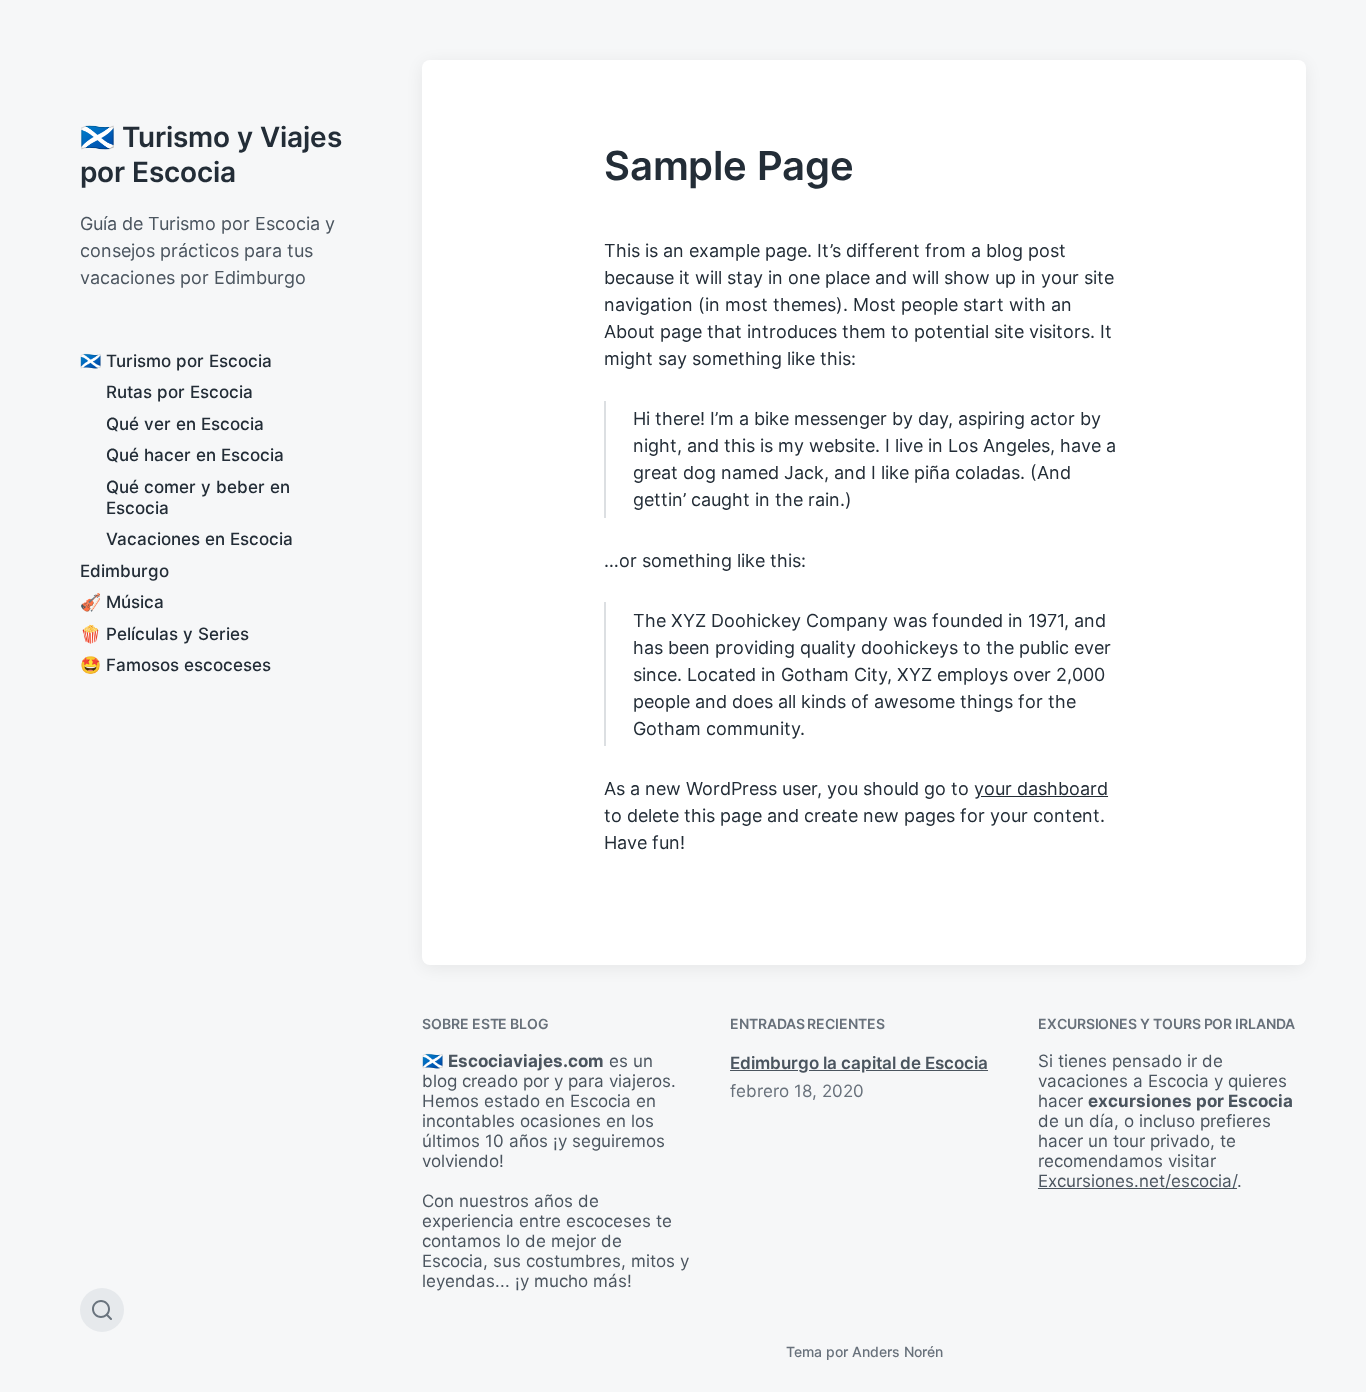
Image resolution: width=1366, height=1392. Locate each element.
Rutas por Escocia (179, 392)
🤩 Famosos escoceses (175, 665)
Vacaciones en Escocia (199, 539)
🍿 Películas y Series (164, 634)
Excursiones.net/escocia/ (1137, 1181)
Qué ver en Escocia (185, 424)
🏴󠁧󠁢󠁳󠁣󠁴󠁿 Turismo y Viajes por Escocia (211, 154)
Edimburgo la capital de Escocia (859, 1063)
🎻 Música (122, 602)
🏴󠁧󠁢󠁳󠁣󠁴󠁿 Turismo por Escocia (176, 361)
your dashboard (1041, 788)
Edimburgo (124, 571)
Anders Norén (897, 1351)
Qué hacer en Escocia (195, 455)
